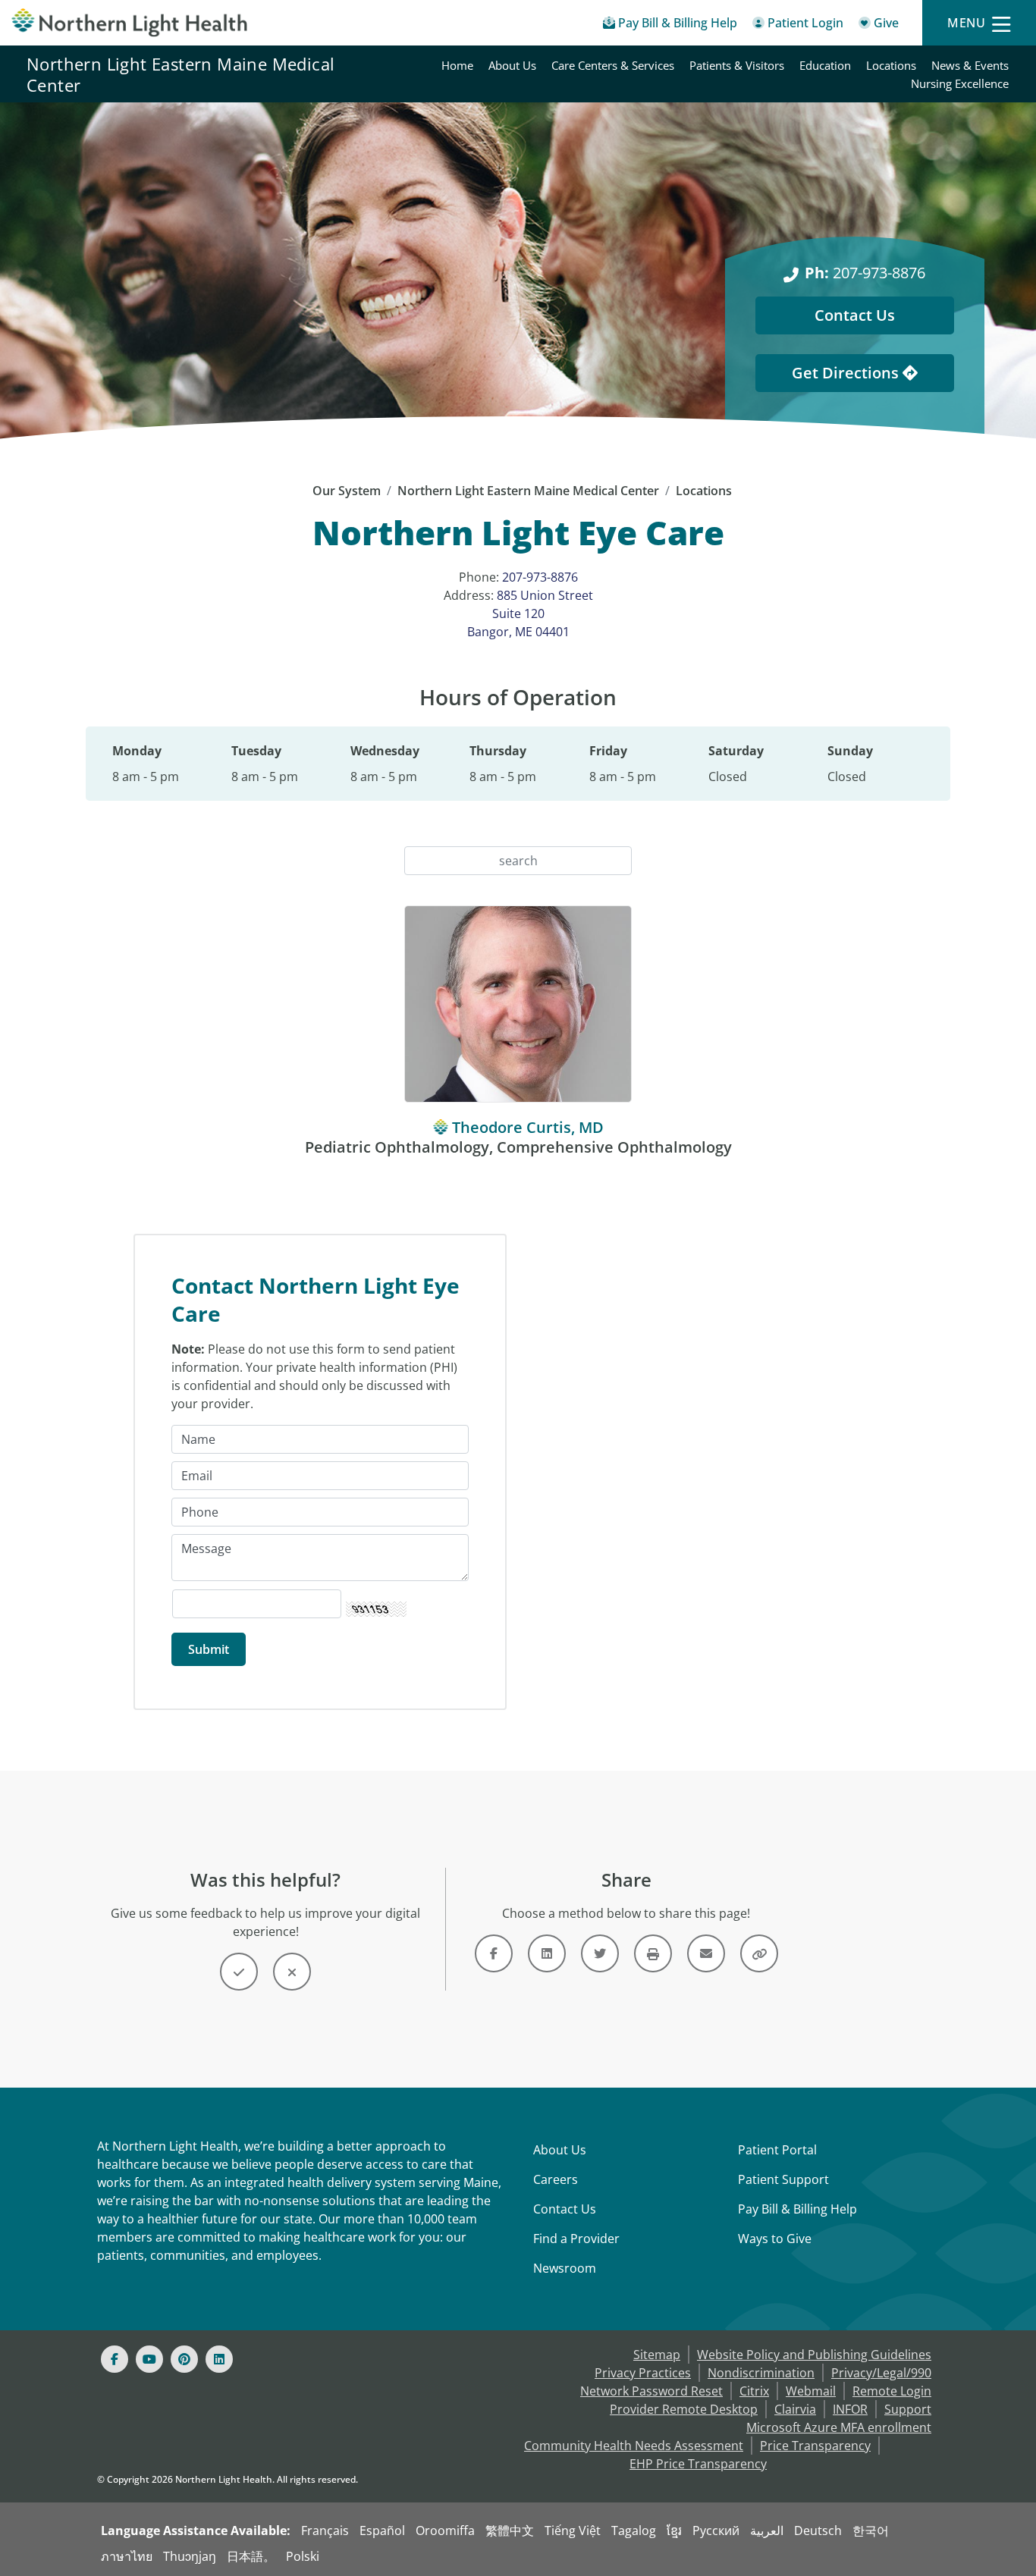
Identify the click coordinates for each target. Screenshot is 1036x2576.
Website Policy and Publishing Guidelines (814, 2355)
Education (825, 65)
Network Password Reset (651, 2391)
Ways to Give (775, 2239)
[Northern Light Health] (130, 23)
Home (457, 65)
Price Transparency (815, 2446)
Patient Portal (777, 2150)
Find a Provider (576, 2239)
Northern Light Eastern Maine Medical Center (181, 74)
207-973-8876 (865, 273)
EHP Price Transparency (698, 2464)
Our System (347, 491)
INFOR (850, 2409)
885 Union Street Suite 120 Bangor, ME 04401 (530, 613)
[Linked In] (219, 2359)
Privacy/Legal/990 (881, 2373)
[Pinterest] (184, 2359)
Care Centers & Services (613, 65)
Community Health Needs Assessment (634, 2446)
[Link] (494, 1953)
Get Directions (847, 373)
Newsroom (565, 2268)
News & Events (970, 65)
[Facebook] (115, 2359)
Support (908, 2409)
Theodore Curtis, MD (528, 1127)
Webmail (811, 2391)
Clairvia (795, 2409)
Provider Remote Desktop (684, 2409)
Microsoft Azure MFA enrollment (839, 2427)
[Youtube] (149, 2359)
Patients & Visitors (737, 65)
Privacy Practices (643, 2373)
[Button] (239, 1972)
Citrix (754, 2391)
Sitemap (657, 2355)
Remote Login (892, 2391)
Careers (556, 2179)
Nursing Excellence (960, 83)
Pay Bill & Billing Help (797, 2209)
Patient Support (783, 2179)
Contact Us (855, 315)
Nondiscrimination (761, 2373)
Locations (891, 65)
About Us (512, 65)
